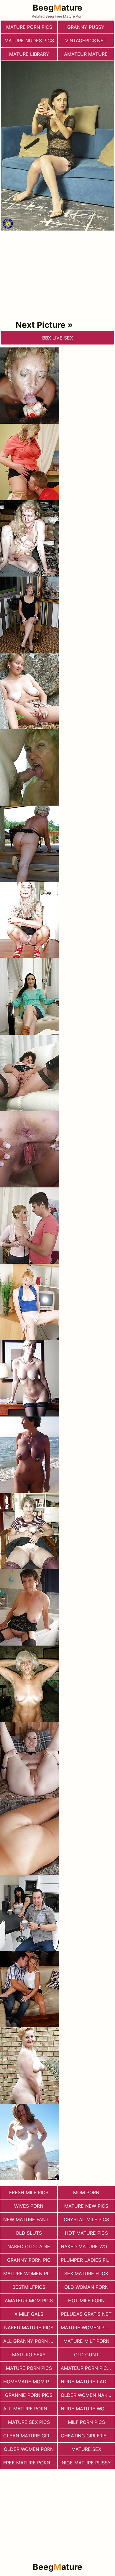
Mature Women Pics (86, 2328)
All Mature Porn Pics (30, 2409)
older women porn (29, 2449)
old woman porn (86, 2287)
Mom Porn (86, 2192)
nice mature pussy (86, 2463)
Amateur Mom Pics (29, 2301)
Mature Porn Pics (29, 2368)
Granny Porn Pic (29, 2260)
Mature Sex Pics (29, 2422)
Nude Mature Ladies (87, 2382)
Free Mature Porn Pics (30, 2463)
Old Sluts (29, 2233)
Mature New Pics (86, 2206)
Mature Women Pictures (30, 2273)
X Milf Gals (29, 2314)
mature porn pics (29, 27)
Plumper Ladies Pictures (88, 2260)
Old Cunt (86, 2355)
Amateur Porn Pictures (88, 2368)
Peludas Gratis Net (86, 2314)
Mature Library (29, 54)
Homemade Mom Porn (30, 2382)
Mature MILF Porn (86, 2341)
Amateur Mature (86, 54)
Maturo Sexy (29, 2355)
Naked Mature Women (88, 2246)
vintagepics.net (86, 41)
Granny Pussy (86, 27)
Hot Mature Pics (86, 2233)
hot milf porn (86, 2301)
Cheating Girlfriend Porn (88, 2436)
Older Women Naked (87, 2395)
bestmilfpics (29, 2287)
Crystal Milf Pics (86, 2219)
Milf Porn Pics (86, 2422)
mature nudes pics (29, 41)
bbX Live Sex (57, 338)
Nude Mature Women (88, 2409)
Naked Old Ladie (29, 2246)
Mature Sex (86, 2449)
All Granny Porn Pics (30, 2341)
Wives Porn (29, 2206)
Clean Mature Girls (29, 2436)
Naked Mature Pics (29, 2328)
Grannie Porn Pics (29, 2395)
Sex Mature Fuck (86, 2273)
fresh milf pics (29, 2192)
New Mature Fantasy (30, 2219)
